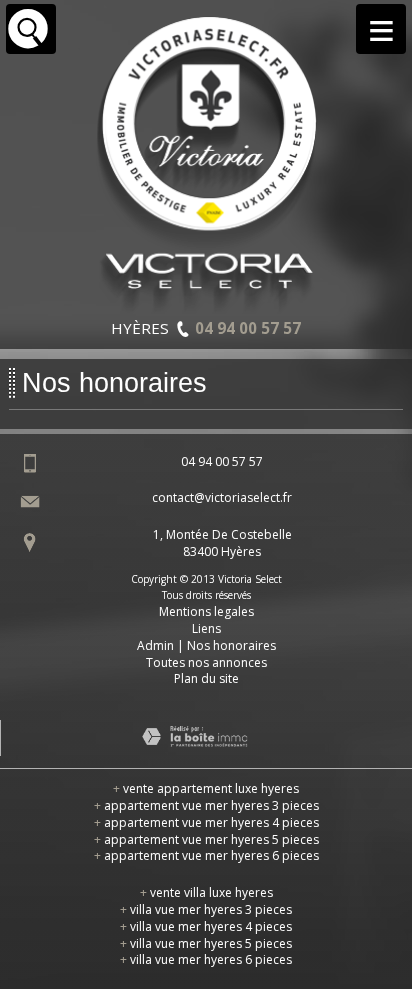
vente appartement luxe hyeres (206, 788)
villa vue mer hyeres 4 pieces (206, 926)
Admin (155, 645)
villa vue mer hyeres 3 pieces (206, 909)
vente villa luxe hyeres (206, 892)
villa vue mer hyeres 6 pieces (206, 959)
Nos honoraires (231, 645)
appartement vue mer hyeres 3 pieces (206, 805)
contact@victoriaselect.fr (222, 497)
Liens (206, 628)
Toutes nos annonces (206, 662)
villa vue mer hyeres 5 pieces (206, 943)
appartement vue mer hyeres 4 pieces (206, 822)
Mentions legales (206, 611)
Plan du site (206, 678)
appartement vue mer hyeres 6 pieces (206, 855)
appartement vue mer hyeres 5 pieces (206, 839)
